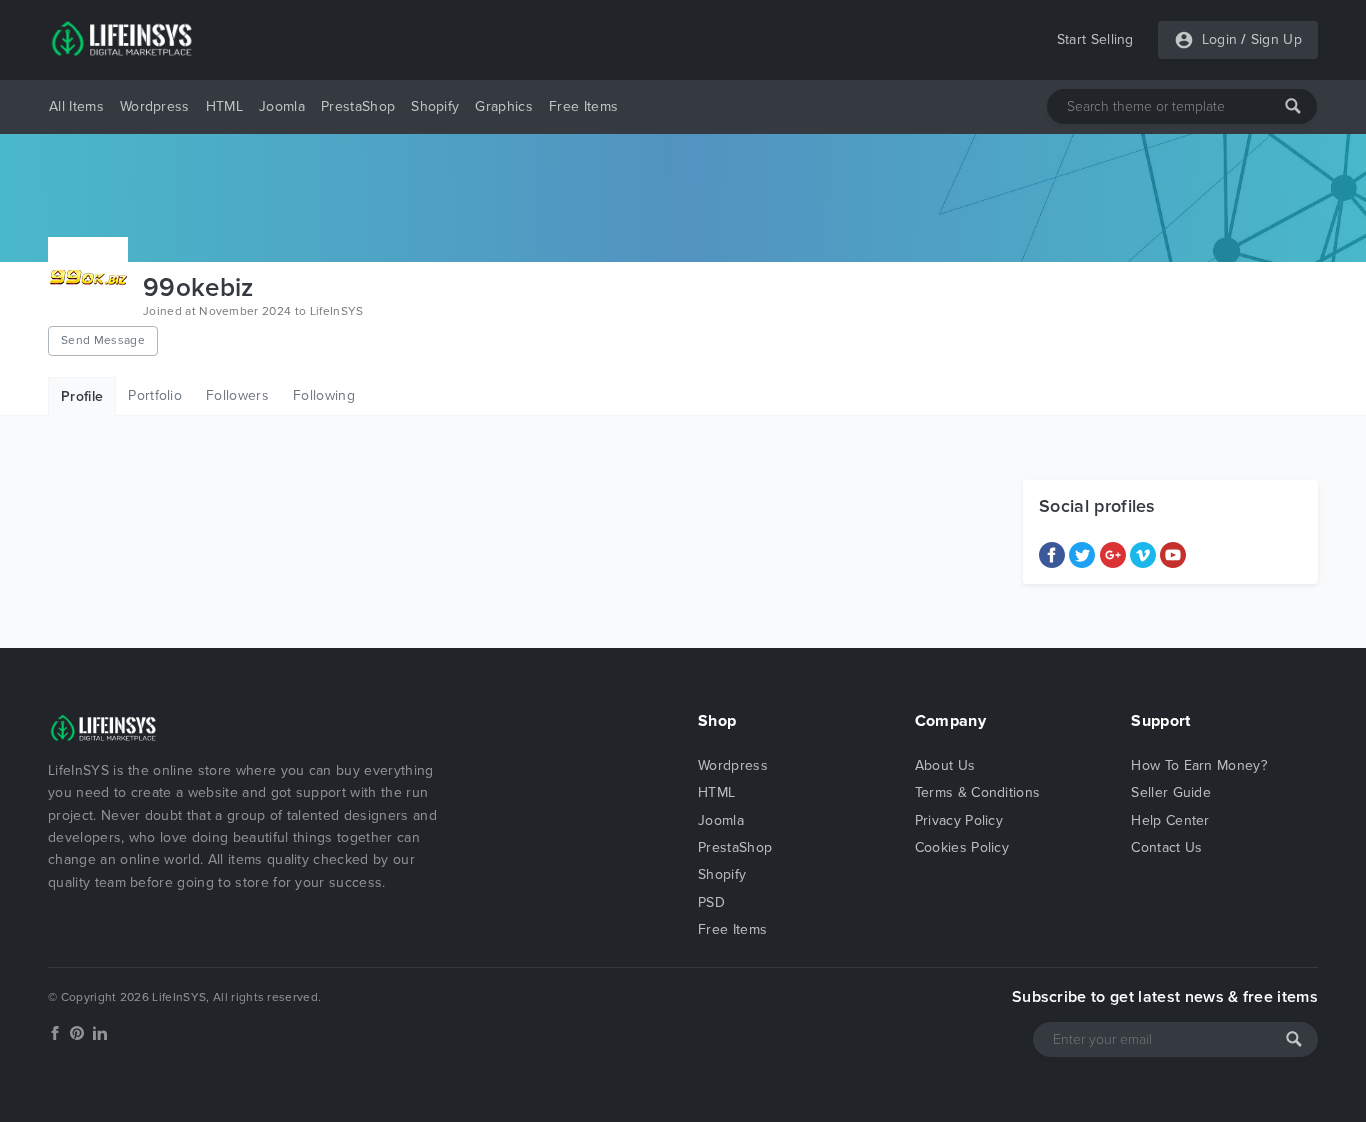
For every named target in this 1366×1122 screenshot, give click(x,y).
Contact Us (1166, 847)
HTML (224, 106)
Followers (237, 395)
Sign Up (1276, 39)
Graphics (504, 106)
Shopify (435, 106)
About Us (945, 765)
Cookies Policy (962, 847)
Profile (82, 396)
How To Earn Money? (1199, 765)
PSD (711, 902)
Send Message (103, 340)
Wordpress (155, 106)
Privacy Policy (959, 820)
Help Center (1170, 820)
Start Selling (1095, 39)
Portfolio (155, 395)
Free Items (583, 106)
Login (1220, 39)
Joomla (282, 106)
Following (324, 395)
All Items (76, 106)
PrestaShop (358, 106)
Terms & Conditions (978, 792)
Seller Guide (1171, 792)
